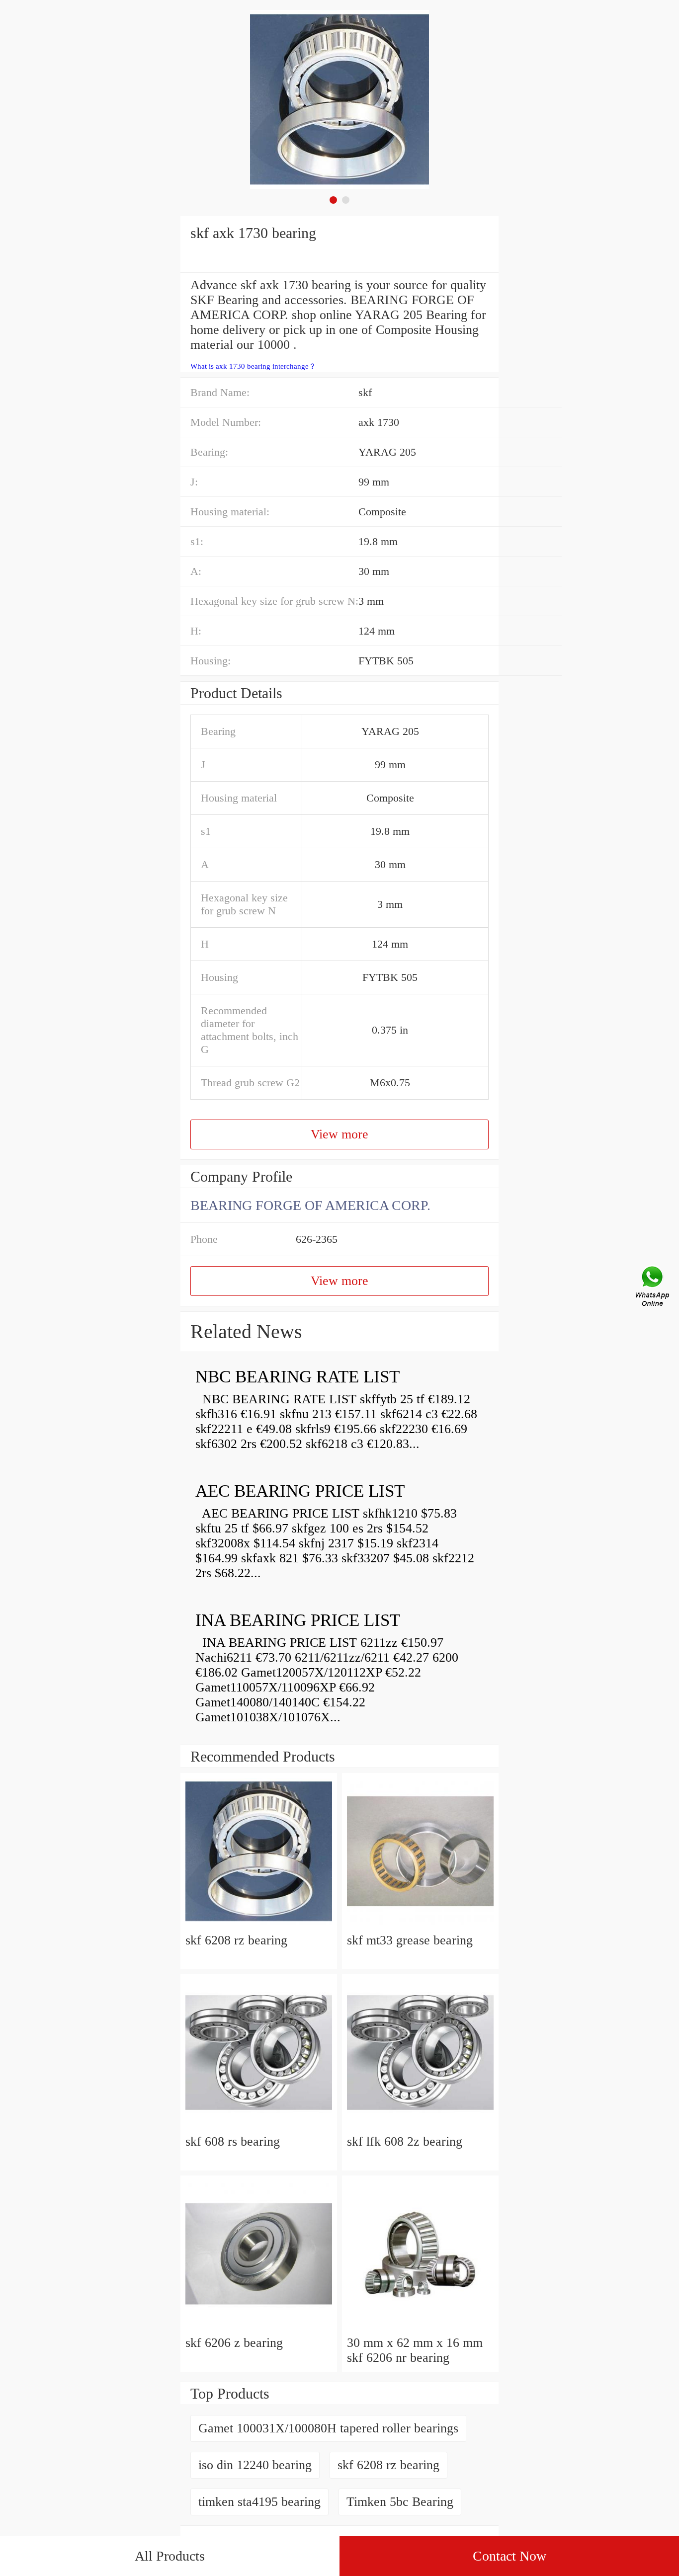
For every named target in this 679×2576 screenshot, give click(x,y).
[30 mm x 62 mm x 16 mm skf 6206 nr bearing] (420, 2328)
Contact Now (509, 2556)
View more (339, 1134)
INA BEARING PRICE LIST (298, 1620)
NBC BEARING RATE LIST (297, 1377)
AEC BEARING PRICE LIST (300, 1491)
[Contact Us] (653, 1288)
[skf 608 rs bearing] (259, 2127)
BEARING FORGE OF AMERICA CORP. (310, 1205)
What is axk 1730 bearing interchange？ (253, 366)
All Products (170, 2556)
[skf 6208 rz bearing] (259, 1925)
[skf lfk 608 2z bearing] (420, 2127)
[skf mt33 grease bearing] (420, 1925)
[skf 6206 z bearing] (259, 2328)
